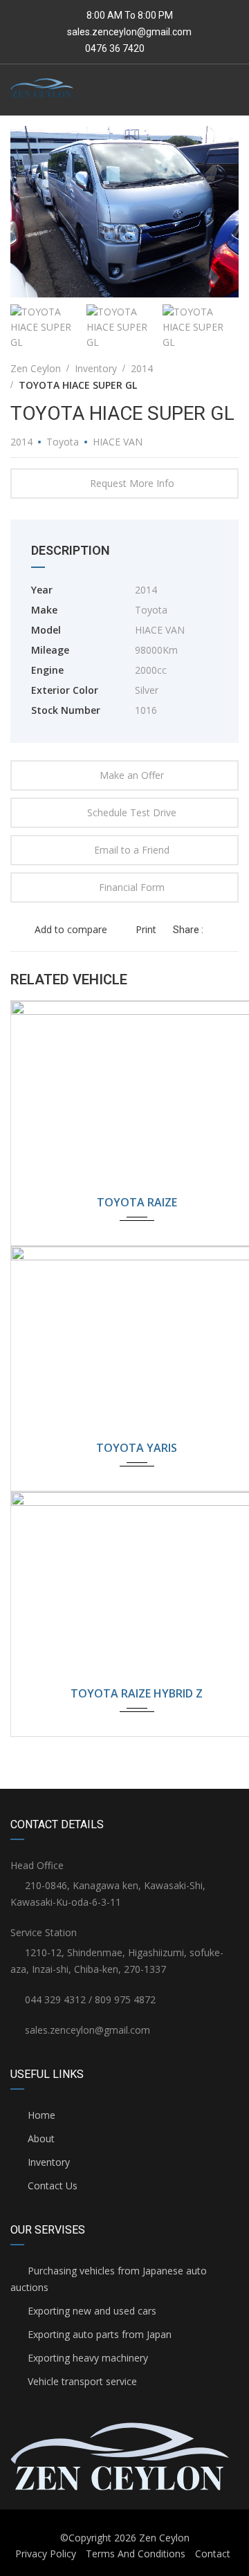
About (40, 2138)
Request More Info (132, 483)
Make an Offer (132, 775)
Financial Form (132, 887)
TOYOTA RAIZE (137, 1202)
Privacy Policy (46, 2554)
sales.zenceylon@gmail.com (129, 32)
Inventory (47, 2162)
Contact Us (51, 2186)
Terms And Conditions (136, 2554)
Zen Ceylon (164, 2538)
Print (146, 929)
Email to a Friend (132, 850)
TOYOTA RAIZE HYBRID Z (137, 1693)
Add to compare (70, 929)
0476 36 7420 (114, 48)
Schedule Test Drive (132, 812)
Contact (213, 2554)
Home (40, 2115)
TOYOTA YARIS (137, 1448)
